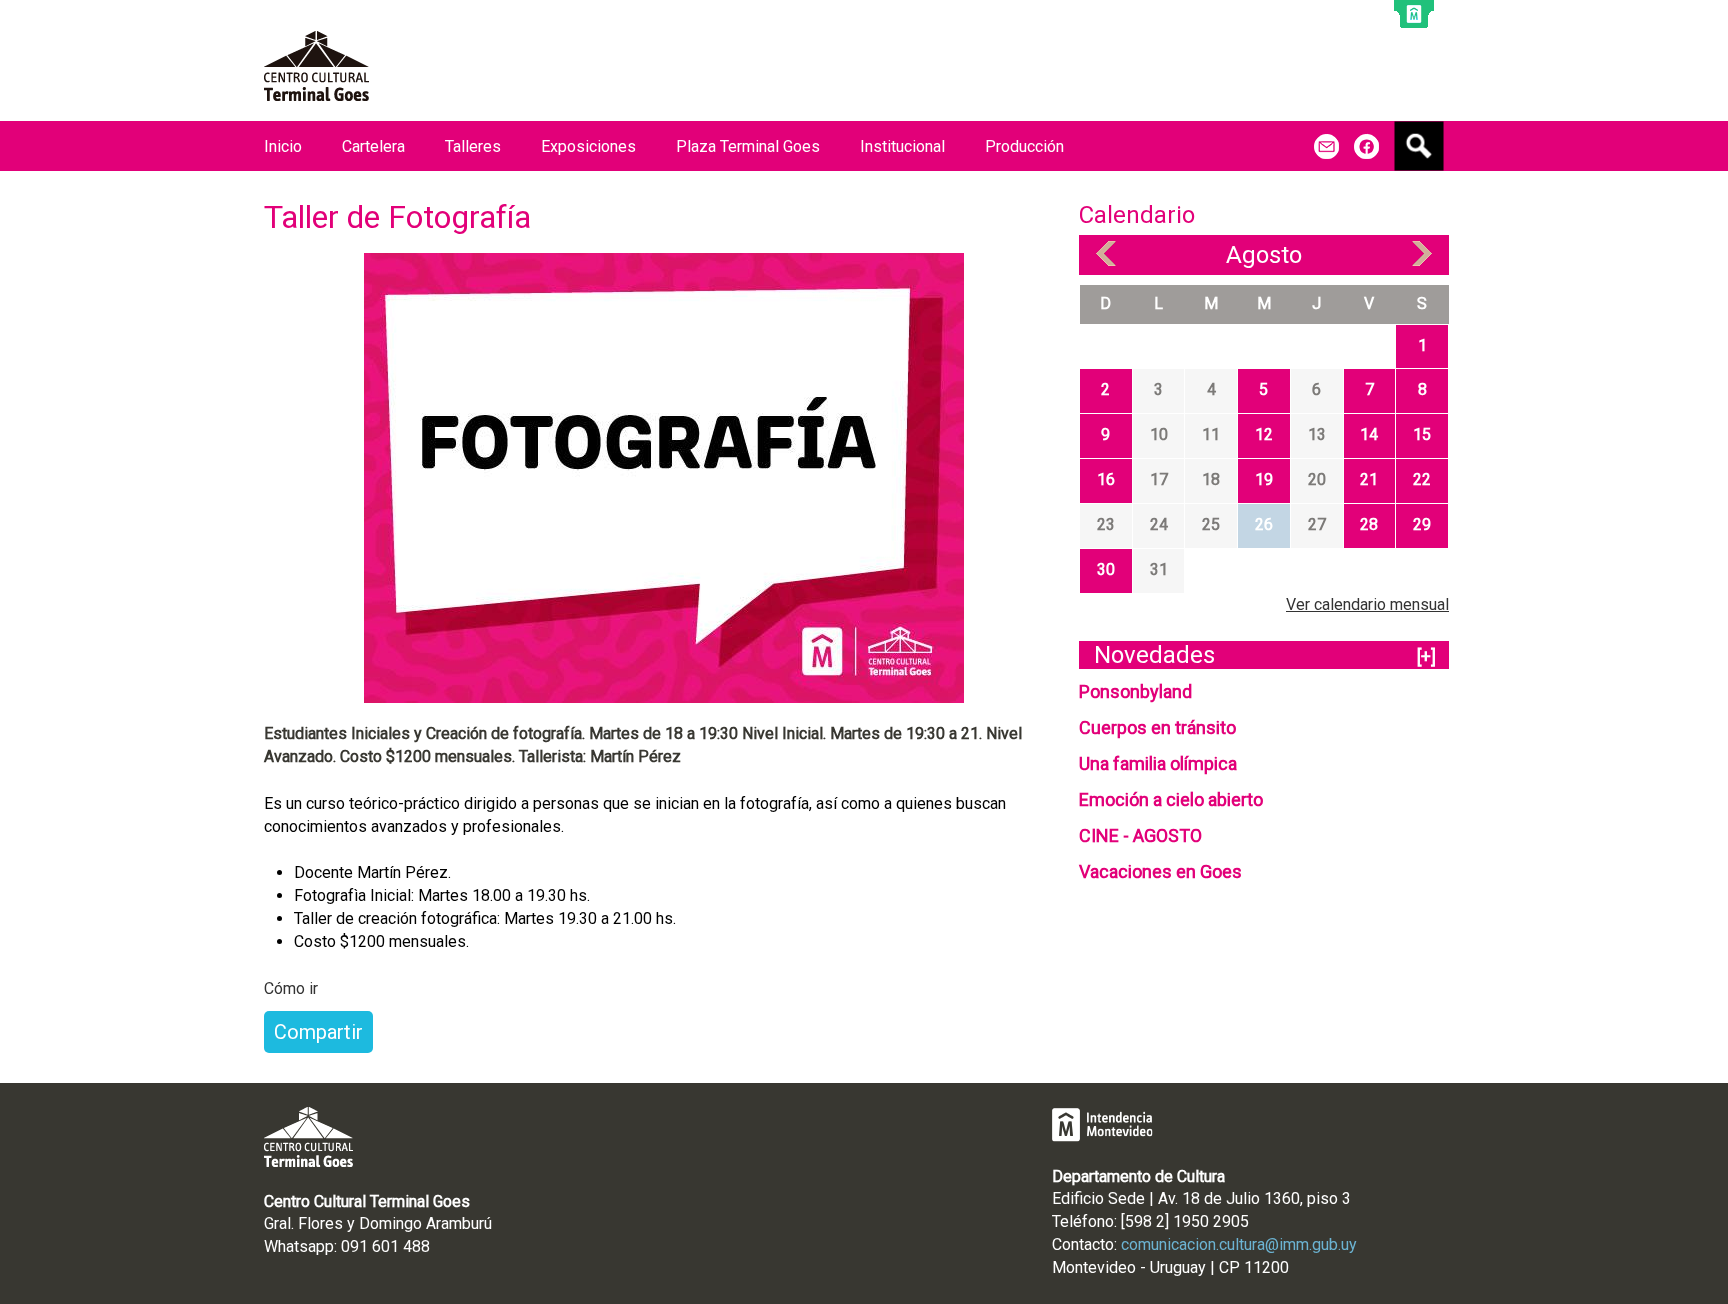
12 (1264, 434)
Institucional (902, 146)
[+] (1426, 656)
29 (1422, 524)
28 (1369, 524)
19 (1264, 479)
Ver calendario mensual (1367, 604)
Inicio (283, 146)
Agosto (1264, 255)
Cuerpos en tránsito (1157, 727)
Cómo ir (291, 988)
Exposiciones (588, 146)
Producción (1024, 146)
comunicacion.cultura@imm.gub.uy (1239, 1244)
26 (1264, 524)
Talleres (473, 146)
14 (1369, 434)
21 (1369, 479)
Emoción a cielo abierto (1171, 799)
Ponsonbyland (1135, 691)
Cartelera (373, 146)
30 (1106, 569)
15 (1422, 434)
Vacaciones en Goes (1160, 871)
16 (1106, 479)
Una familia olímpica (1158, 763)
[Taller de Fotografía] (664, 476)
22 (1422, 479)
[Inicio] (316, 66)
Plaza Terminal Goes (748, 146)
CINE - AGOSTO (1140, 835)
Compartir (318, 1032)
